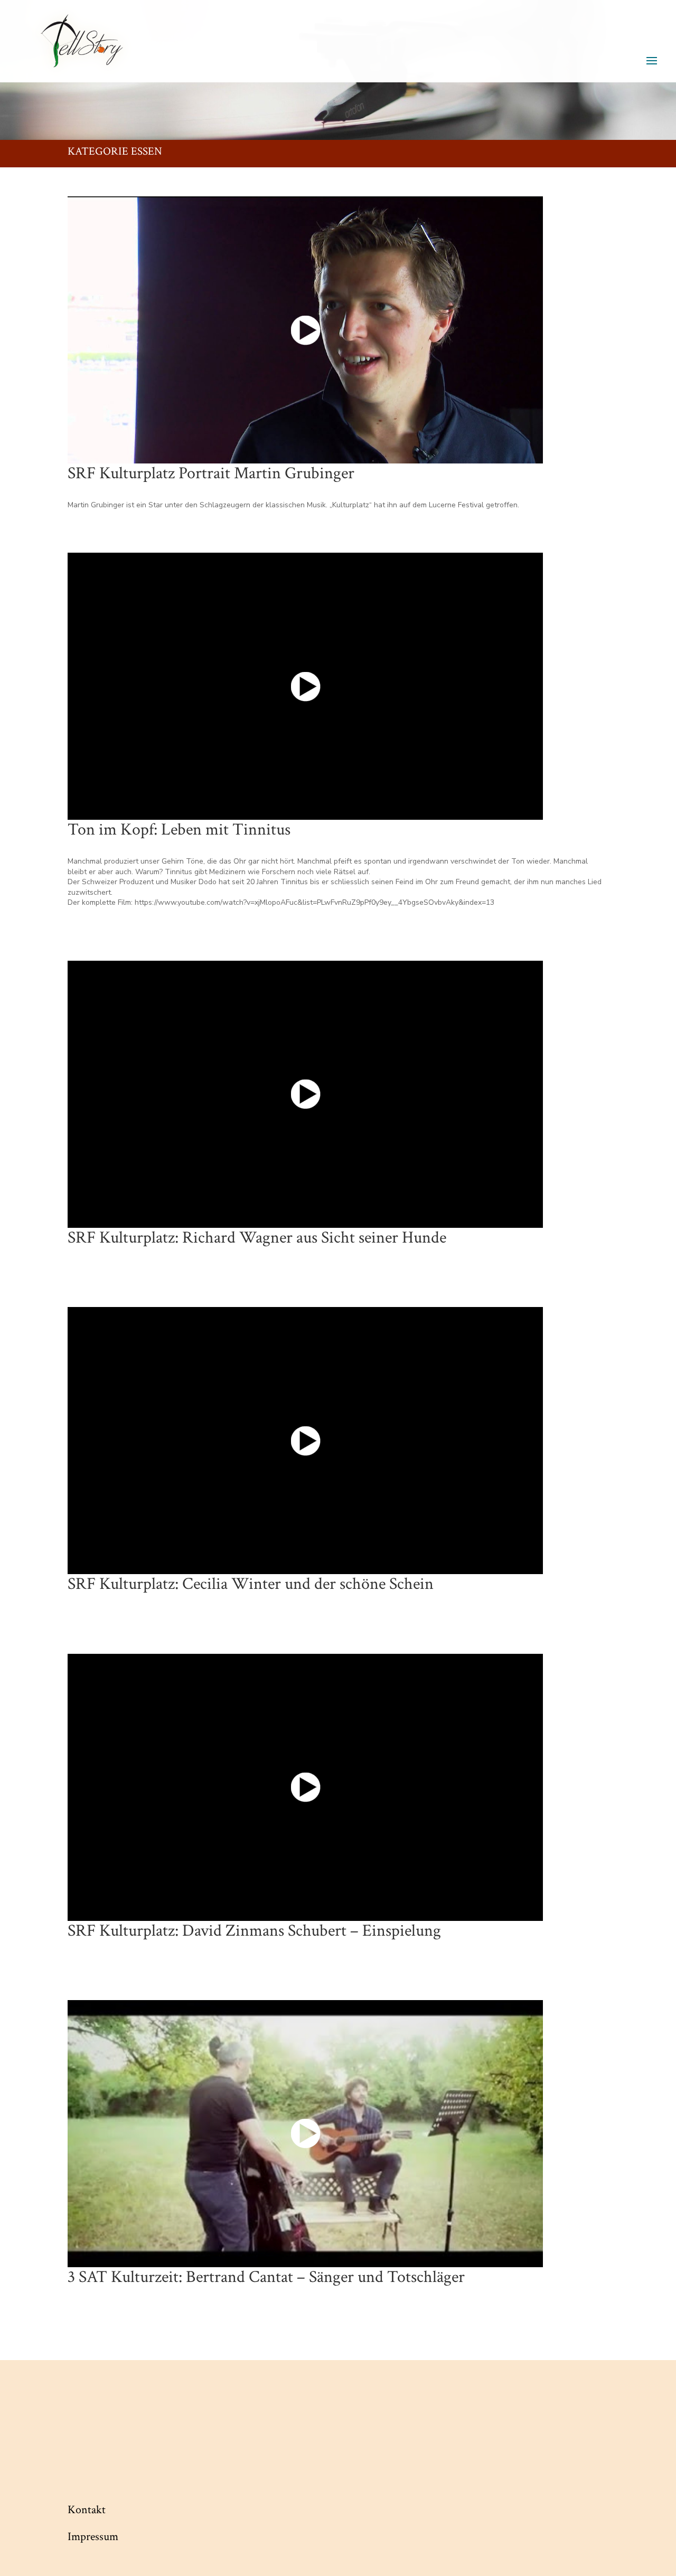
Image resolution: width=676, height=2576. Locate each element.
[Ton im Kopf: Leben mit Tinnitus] (305, 686)
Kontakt (87, 2510)
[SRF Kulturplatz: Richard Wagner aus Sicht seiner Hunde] (305, 1094)
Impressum (93, 2537)
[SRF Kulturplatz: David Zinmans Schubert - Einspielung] (305, 1787)
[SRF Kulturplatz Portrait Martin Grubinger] (305, 330)
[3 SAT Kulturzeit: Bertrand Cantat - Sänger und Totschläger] (305, 2134)
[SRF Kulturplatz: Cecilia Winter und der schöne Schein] (305, 1441)
